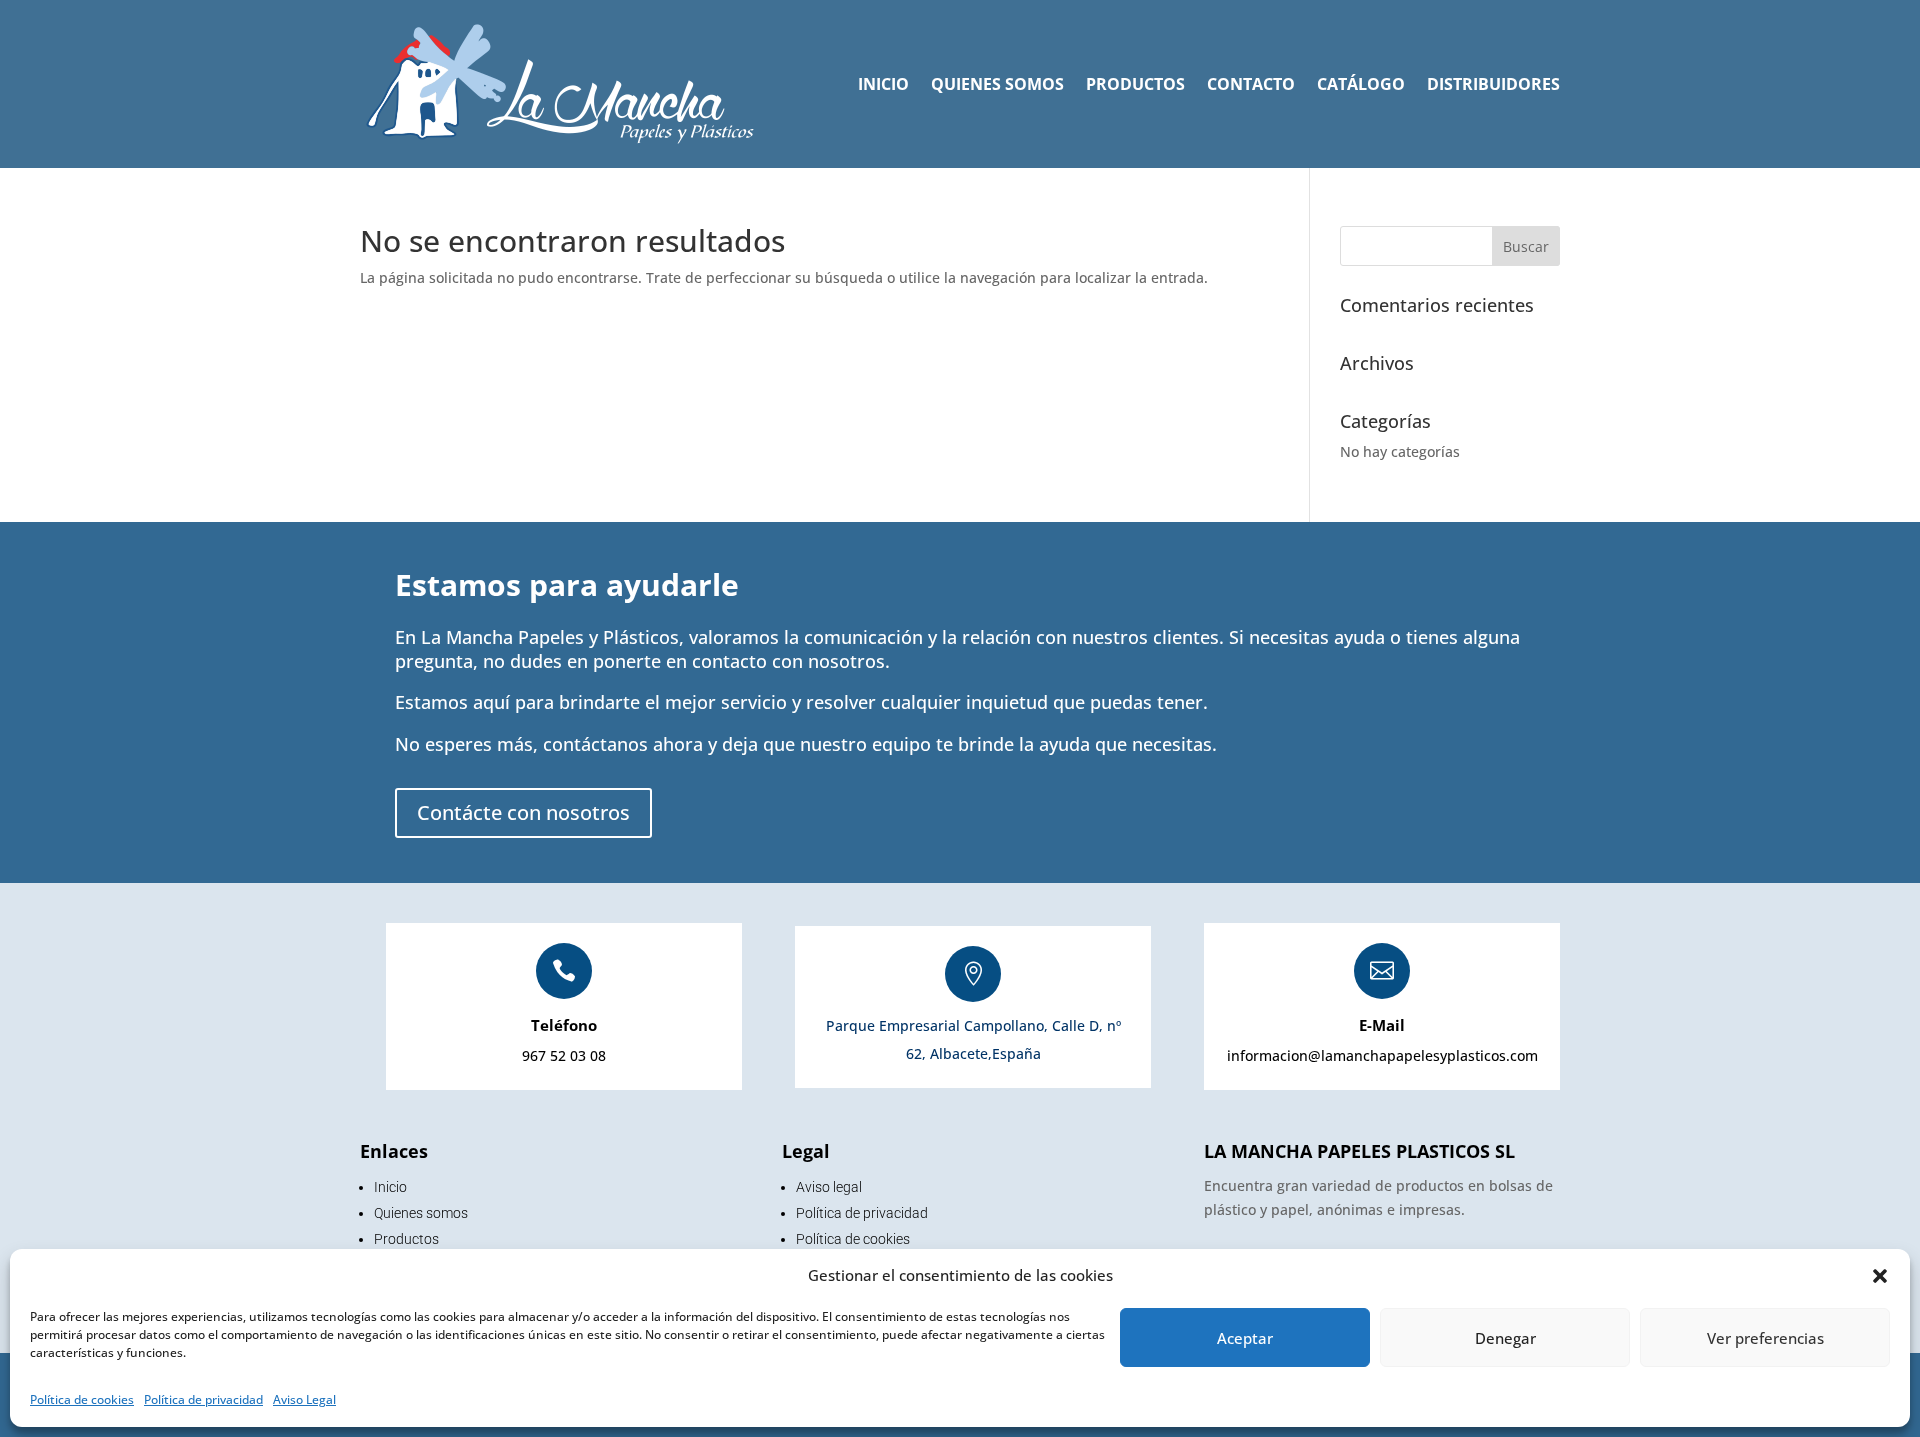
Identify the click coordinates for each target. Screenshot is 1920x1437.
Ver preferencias (1765, 1338)
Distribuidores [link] (1493, 84)
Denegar (1505, 1338)
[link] (560, 84)
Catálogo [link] (1361, 84)
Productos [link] (1135, 84)
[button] (1880, 1276)
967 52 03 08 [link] (564, 1055)
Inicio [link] (883, 84)
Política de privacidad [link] (203, 1399)
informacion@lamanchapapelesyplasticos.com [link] (1382, 1055)
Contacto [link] (1251, 84)
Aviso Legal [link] (304, 1399)
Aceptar (1245, 1338)
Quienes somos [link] (997, 84)
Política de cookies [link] (82, 1399)
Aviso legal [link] (829, 1187)
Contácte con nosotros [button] (523, 812)
